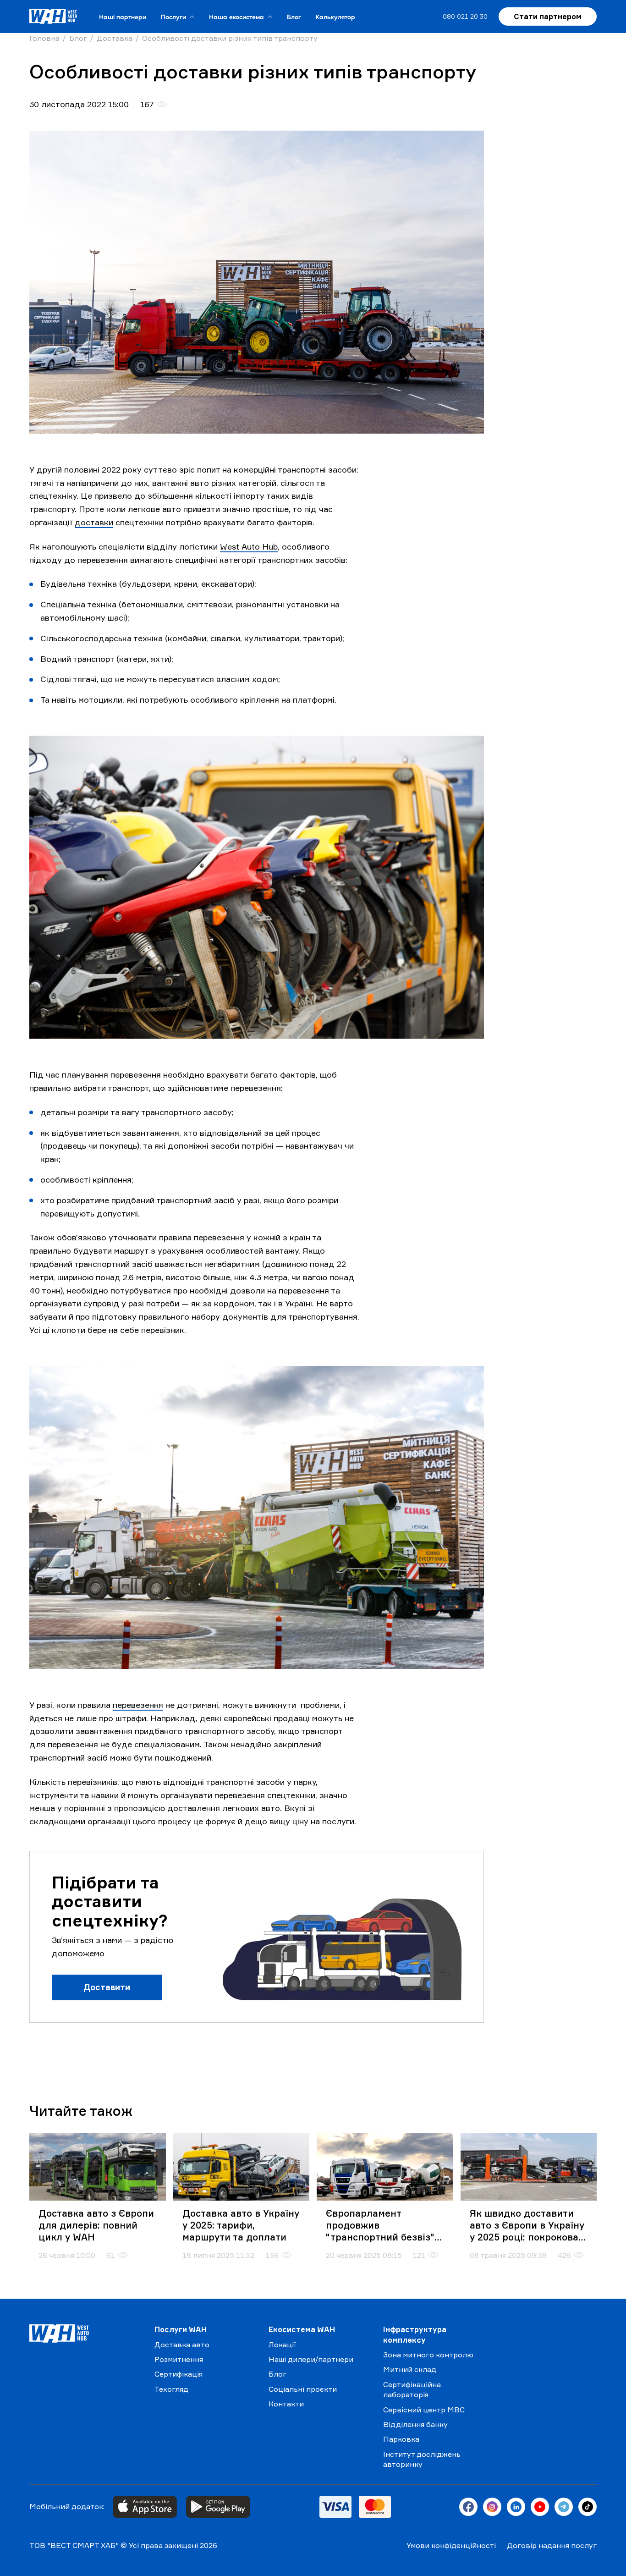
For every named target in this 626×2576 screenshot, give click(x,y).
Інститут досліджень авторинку (422, 2459)
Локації (282, 2345)
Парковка (401, 2439)
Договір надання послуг (552, 2545)
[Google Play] (218, 2507)
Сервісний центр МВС (424, 2410)
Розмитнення (179, 2359)
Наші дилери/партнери (311, 2359)
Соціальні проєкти (303, 2389)
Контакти (286, 2404)
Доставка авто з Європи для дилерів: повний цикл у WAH (96, 2225)
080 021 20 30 (465, 16)
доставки (94, 522)
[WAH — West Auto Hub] (85, 2334)
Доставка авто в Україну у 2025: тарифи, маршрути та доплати (241, 2225)
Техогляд (171, 2389)
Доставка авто (182, 2345)
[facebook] (468, 2507)
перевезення (138, 1705)
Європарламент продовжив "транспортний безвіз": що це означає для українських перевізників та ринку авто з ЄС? (381, 2225)
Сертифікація (178, 2374)
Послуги (173, 17)
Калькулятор (335, 17)
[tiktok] (588, 2507)
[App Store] (145, 2507)
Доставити (107, 1987)
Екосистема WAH (302, 2329)
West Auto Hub (249, 546)
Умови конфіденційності (451, 2545)
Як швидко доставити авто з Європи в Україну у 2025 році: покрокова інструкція (527, 2225)
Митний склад (410, 2369)
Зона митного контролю (428, 2355)
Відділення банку (415, 2424)
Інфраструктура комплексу (415, 2334)
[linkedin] (516, 2507)
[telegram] (564, 2507)
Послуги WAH (181, 2329)
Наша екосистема (236, 17)
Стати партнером (548, 17)
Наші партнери (123, 17)
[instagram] (492, 2507)
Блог (294, 17)
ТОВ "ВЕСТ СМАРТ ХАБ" (74, 2545)
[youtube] (540, 2507)
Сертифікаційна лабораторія (412, 2389)
